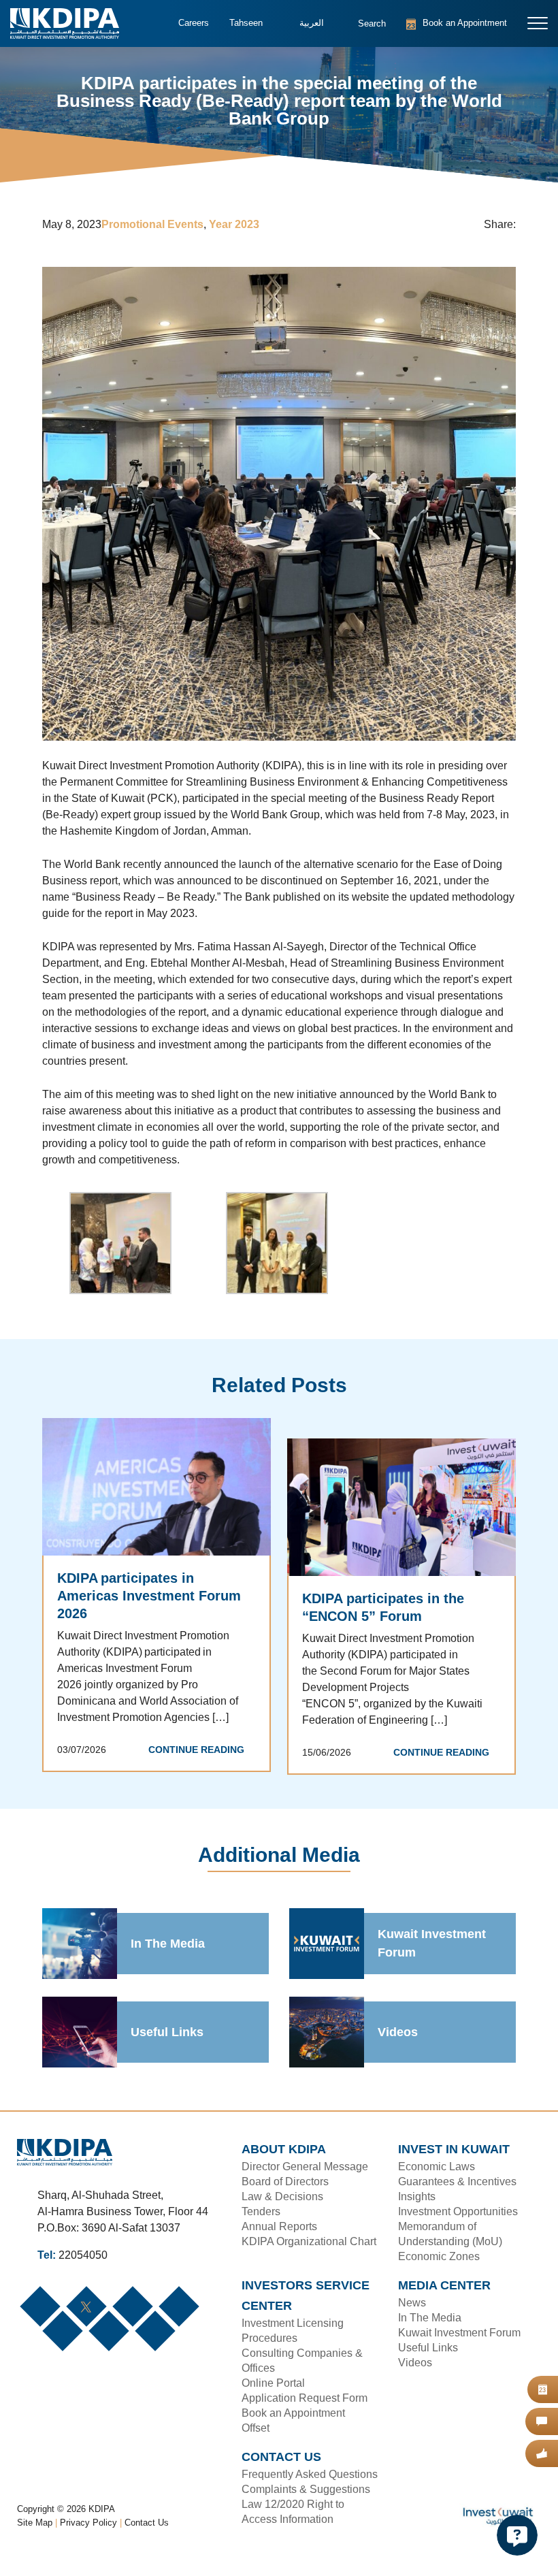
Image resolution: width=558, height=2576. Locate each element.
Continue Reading (200, 1733)
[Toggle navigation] (538, 23)
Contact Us (147, 2539)
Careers (193, 23)
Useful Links (165, 2033)
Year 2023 (234, 225)
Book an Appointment (440, 23)
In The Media (168, 1944)
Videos (397, 2033)
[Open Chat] (517, 2535)
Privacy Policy (89, 2539)
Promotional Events (153, 225)
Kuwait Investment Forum (432, 1945)
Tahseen (244, 23)
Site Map (35, 2539)
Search (363, 30)
